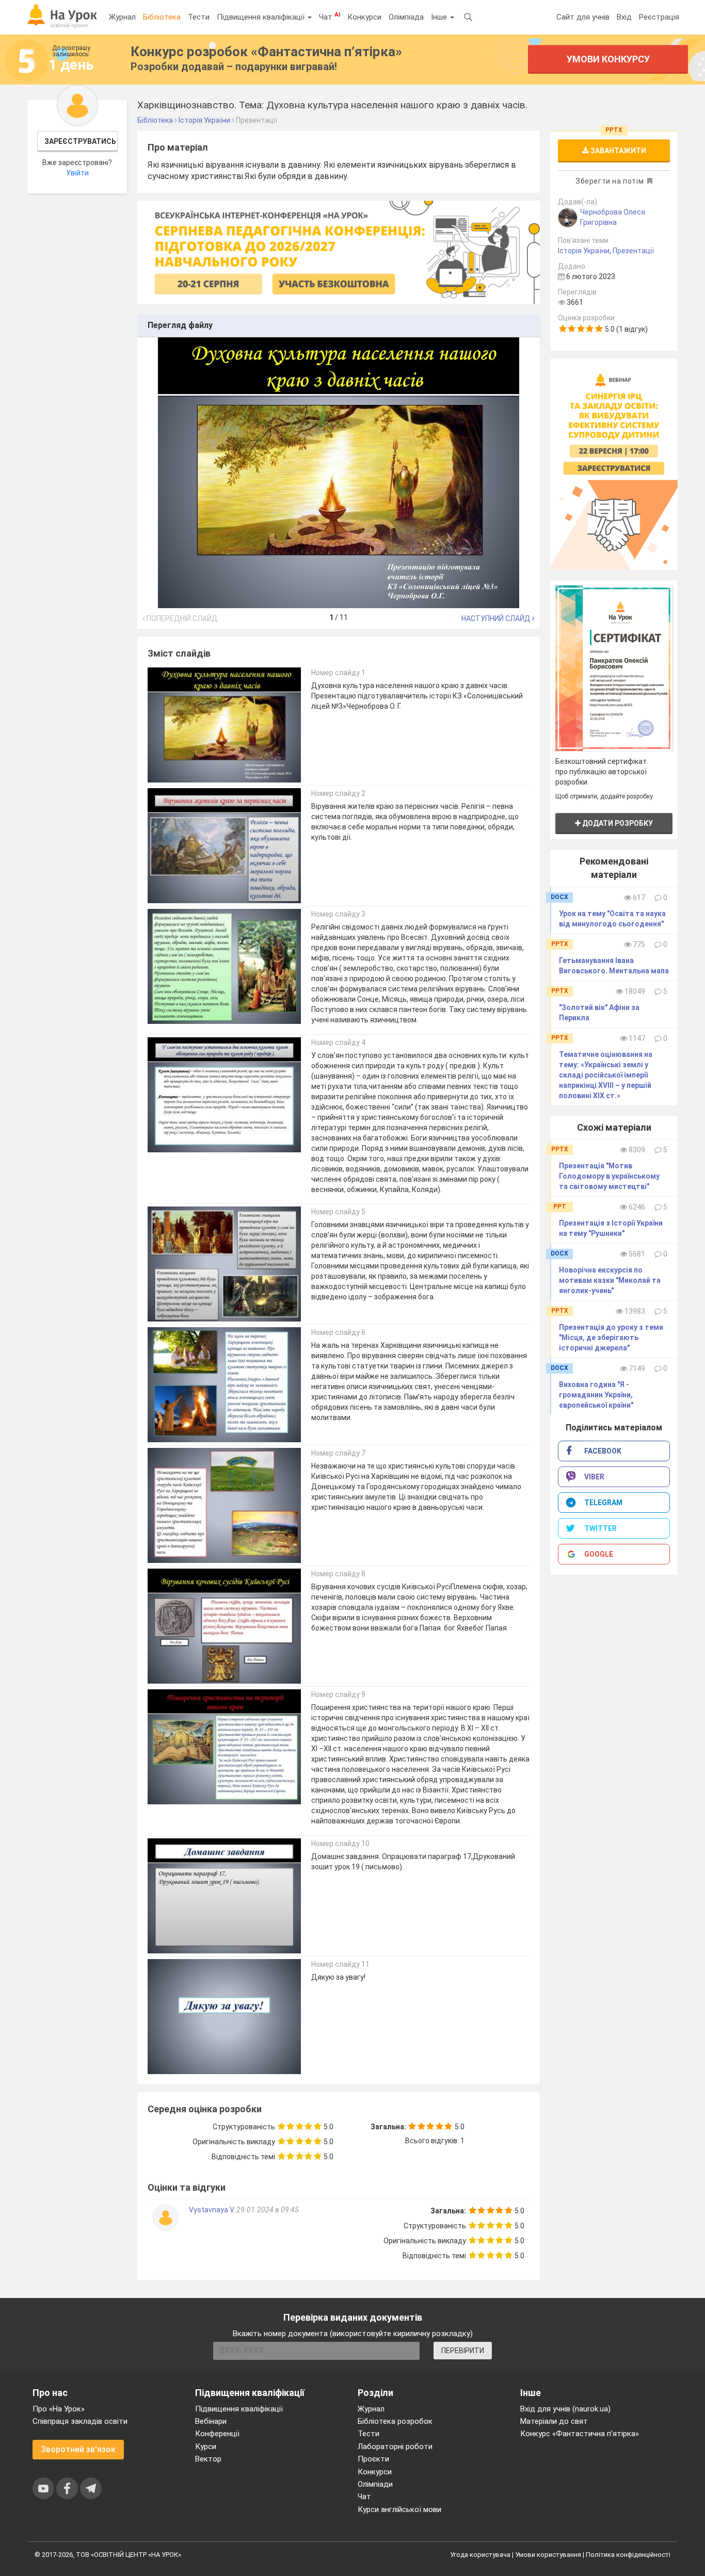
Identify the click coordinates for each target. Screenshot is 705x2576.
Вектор (208, 2459)
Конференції (217, 2434)
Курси (206, 2447)
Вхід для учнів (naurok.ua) (565, 2409)
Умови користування (548, 2555)
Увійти (77, 173)
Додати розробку (617, 823)
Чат (330, 17)
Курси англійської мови (399, 2509)
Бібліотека (162, 17)
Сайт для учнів (583, 17)
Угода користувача (480, 2555)
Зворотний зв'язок (78, 2449)
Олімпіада (406, 17)
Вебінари (211, 2421)
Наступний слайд (497, 618)
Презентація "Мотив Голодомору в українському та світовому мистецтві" (609, 1176)
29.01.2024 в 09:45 (268, 2210)
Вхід (624, 17)
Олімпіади (375, 2484)
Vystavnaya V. (213, 2210)
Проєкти (373, 2459)
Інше (440, 17)
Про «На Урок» (59, 2409)
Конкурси (364, 17)
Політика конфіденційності (628, 2555)
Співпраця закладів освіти (80, 2421)
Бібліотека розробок (395, 2421)
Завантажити (618, 151)
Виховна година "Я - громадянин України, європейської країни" (596, 1395)
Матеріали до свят (554, 2421)
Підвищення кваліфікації (262, 17)
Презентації (633, 251)
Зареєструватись (80, 141)
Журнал (122, 17)
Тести (199, 17)
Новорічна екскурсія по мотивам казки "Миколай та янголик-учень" (610, 1280)
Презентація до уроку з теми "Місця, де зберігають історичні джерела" (611, 1338)
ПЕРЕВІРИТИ (463, 2351)
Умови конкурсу (608, 59)
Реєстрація (659, 17)
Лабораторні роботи (395, 2447)
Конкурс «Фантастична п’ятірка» (580, 2434)
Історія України (584, 251)
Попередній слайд (181, 618)
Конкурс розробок (266, 52)
